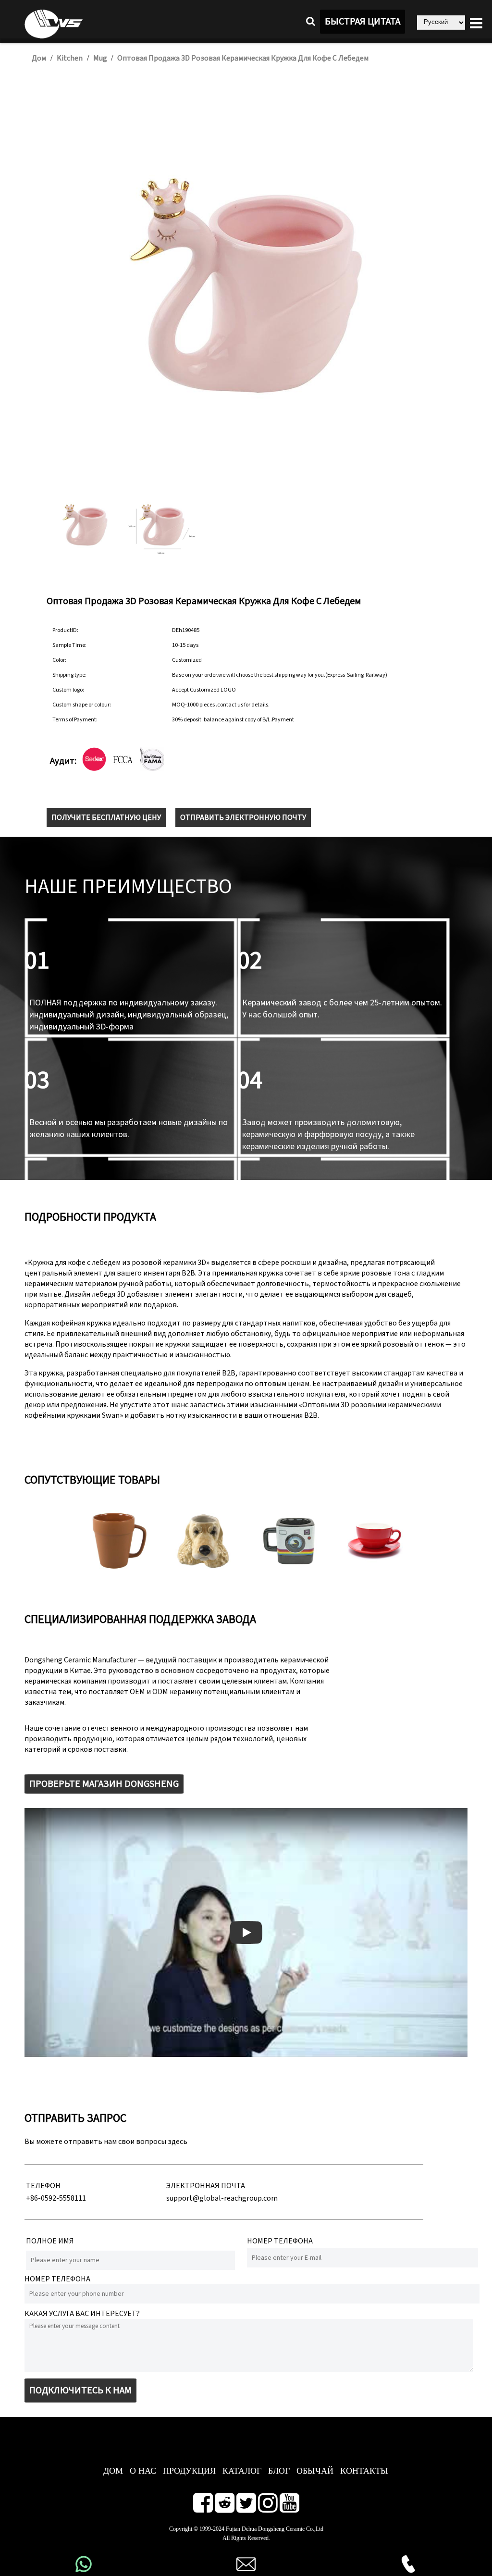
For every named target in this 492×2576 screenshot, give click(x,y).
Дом (39, 58)
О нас (143, 2471)
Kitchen (70, 58)
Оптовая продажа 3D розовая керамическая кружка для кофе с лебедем (243, 58)
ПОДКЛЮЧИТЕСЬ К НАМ (80, 2390)
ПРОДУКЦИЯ (189, 2471)
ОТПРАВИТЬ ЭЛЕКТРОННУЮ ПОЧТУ (243, 817)
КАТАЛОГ (242, 2471)
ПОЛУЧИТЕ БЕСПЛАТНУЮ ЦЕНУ (106, 817)
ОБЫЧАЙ (315, 2471)
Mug (101, 58)
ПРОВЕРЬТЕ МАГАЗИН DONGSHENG (104, 1784)
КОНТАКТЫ (364, 2471)
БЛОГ (279, 2471)
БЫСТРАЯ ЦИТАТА (363, 22)
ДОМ (113, 2471)
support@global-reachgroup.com (222, 2198)
